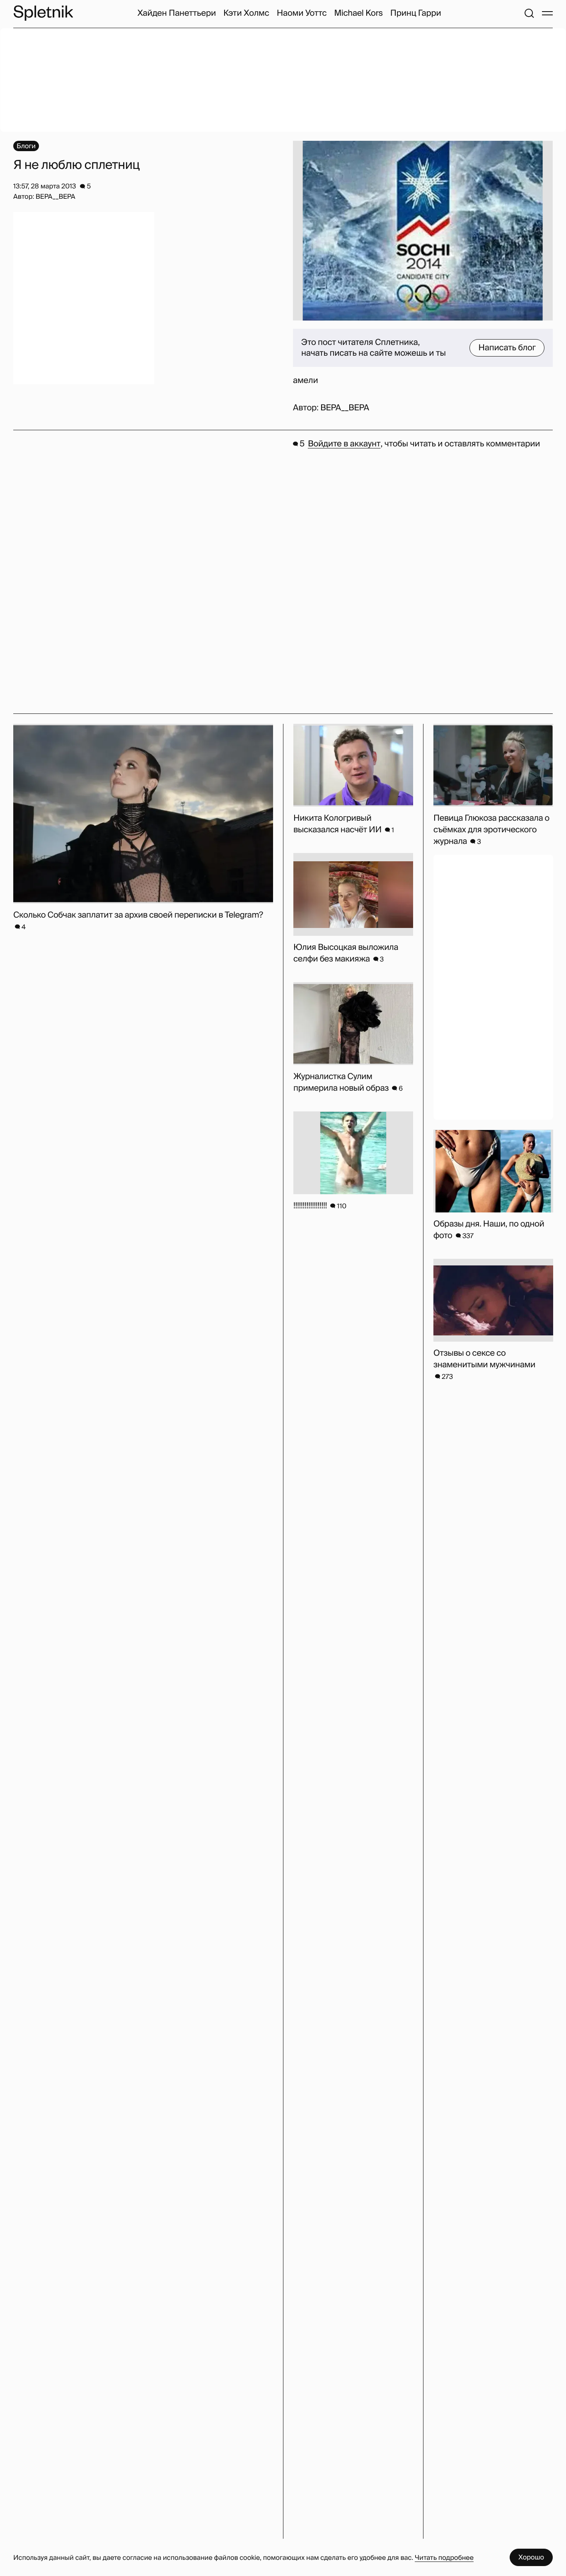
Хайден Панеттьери (177, 13)
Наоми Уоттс (302, 13)
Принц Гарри (416, 13)
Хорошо (531, 2557)
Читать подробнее (444, 2558)
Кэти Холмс (246, 13)
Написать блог (507, 348)
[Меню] (547, 13)
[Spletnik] (43, 13)
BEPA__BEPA (345, 408)
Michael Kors (358, 13)
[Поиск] (529, 13)
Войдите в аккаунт (344, 444)
